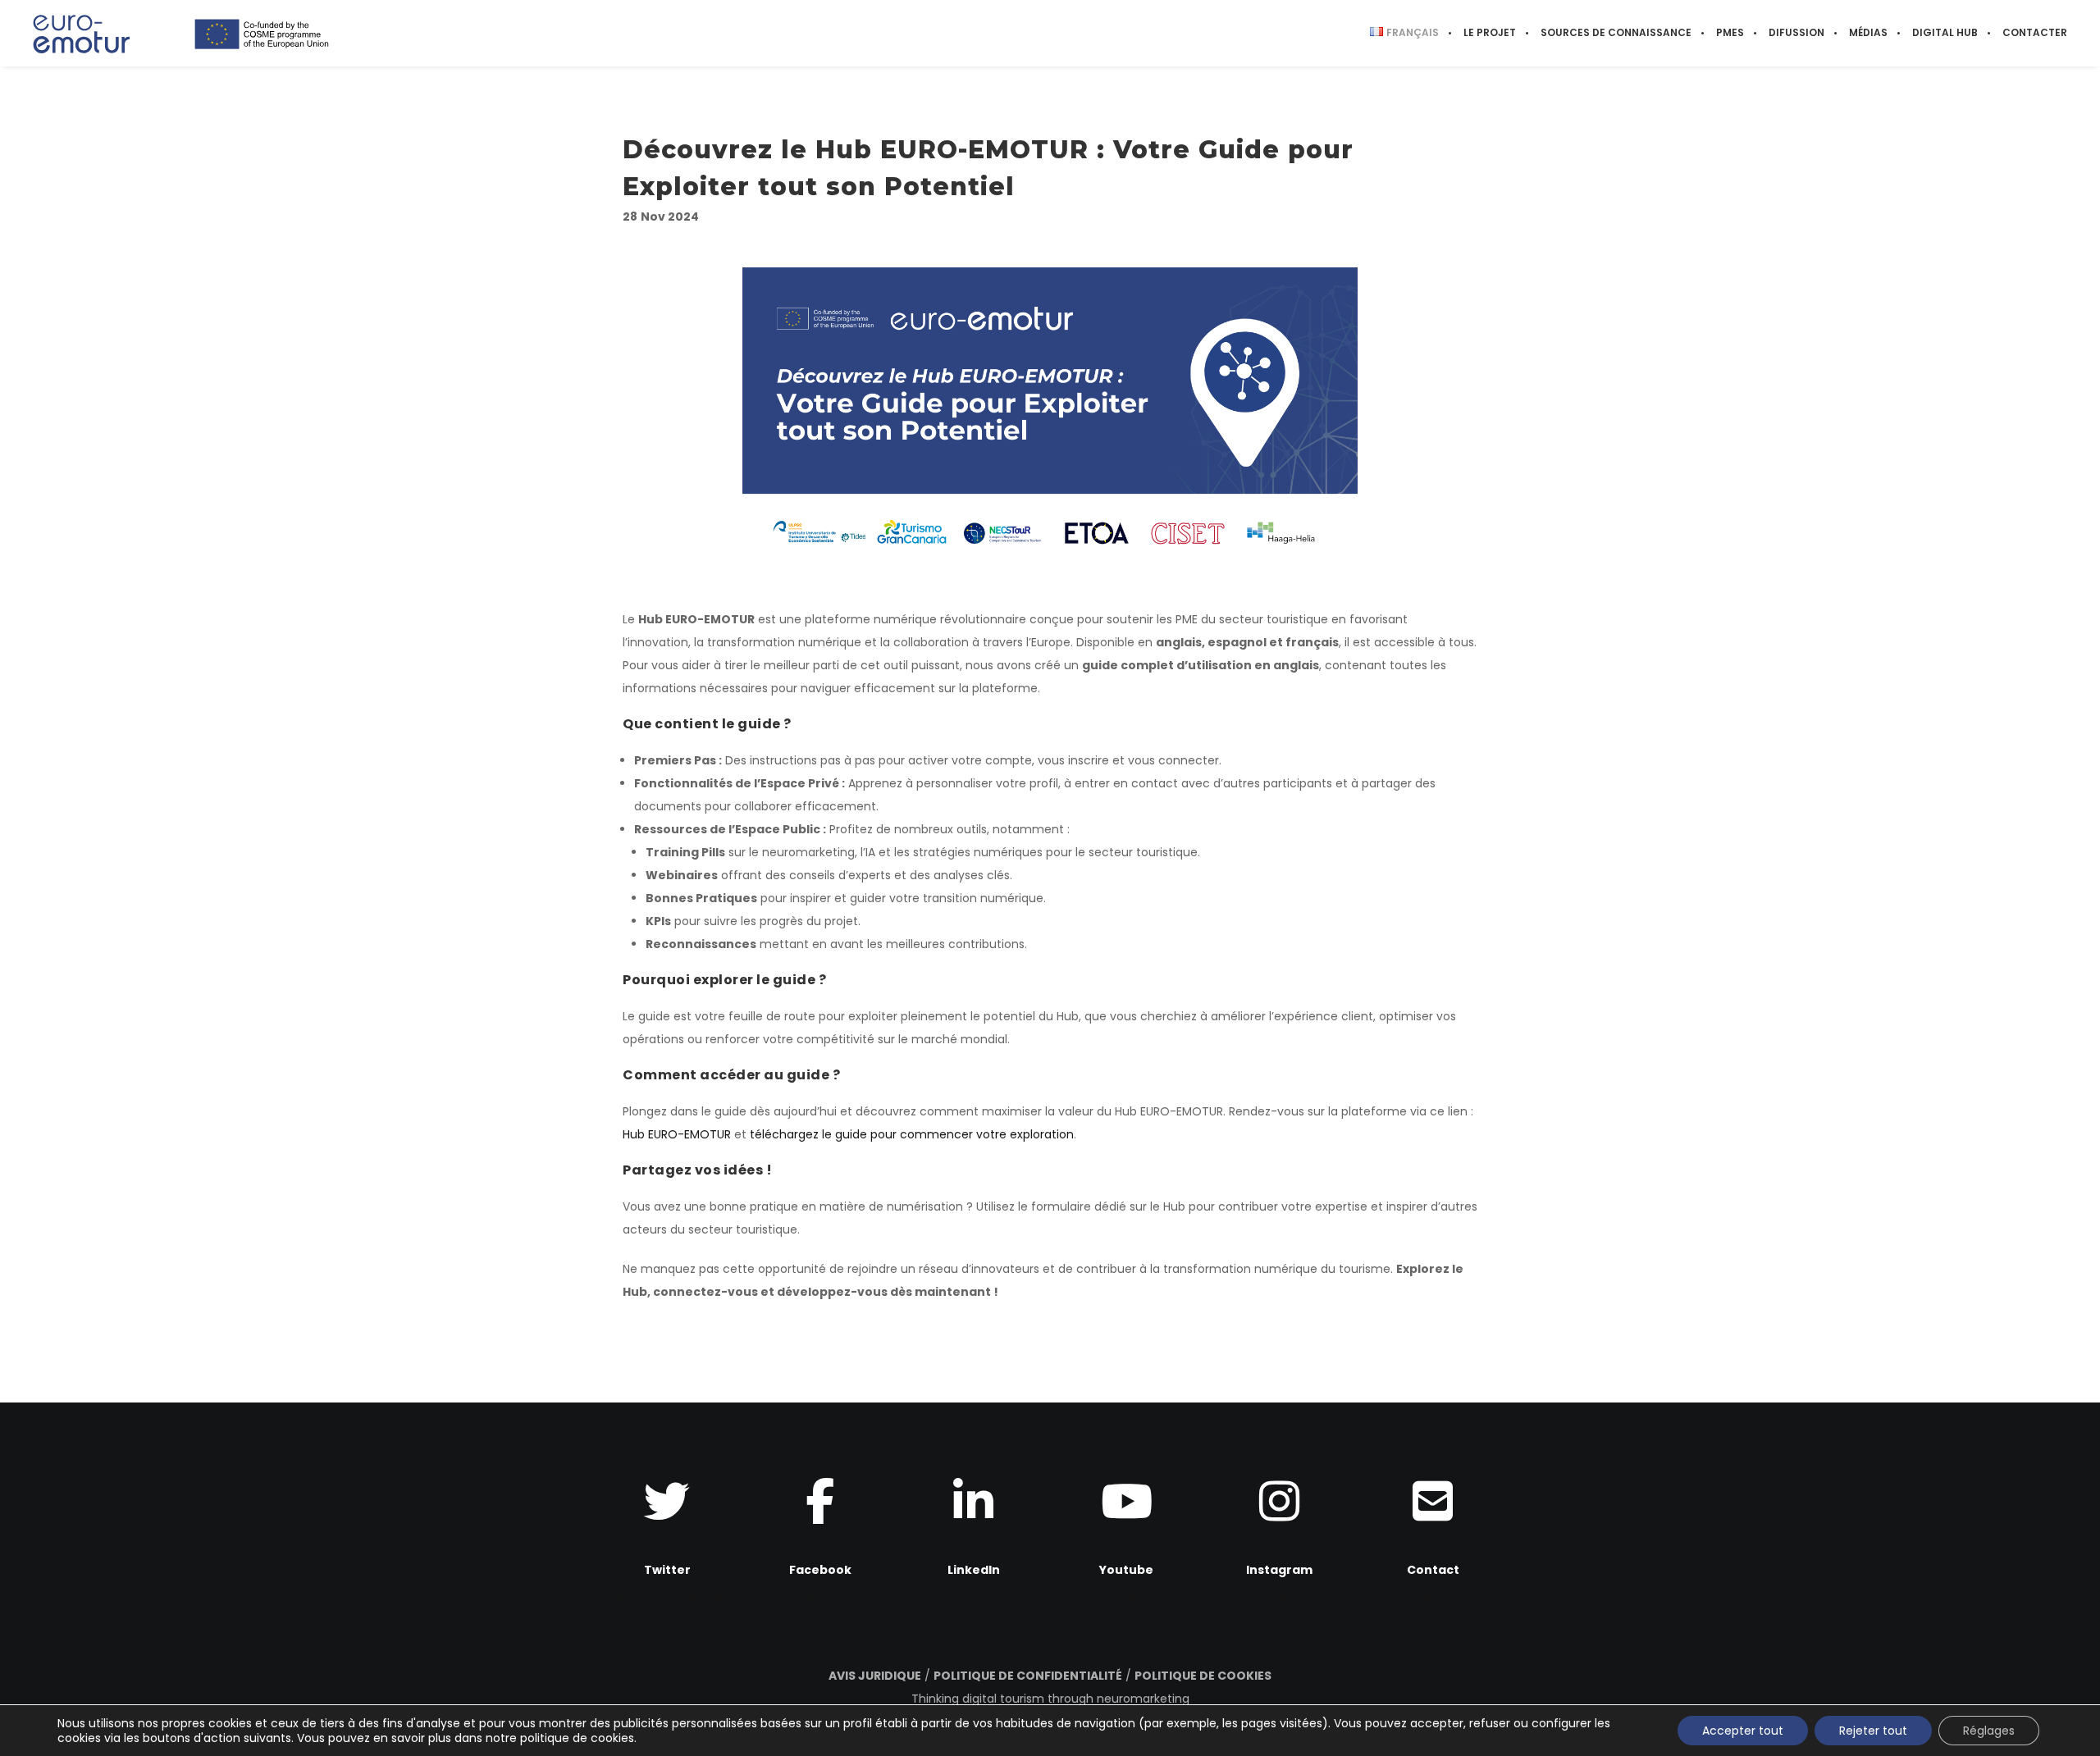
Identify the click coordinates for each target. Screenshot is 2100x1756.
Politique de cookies (1203, 1676)
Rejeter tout (1873, 1731)
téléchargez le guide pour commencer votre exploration (912, 1134)
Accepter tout (1743, 1731)
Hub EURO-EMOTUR (677, 1134)
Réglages (1989, 1731)
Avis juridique (875, 1676)
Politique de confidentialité (1028, 1676)
